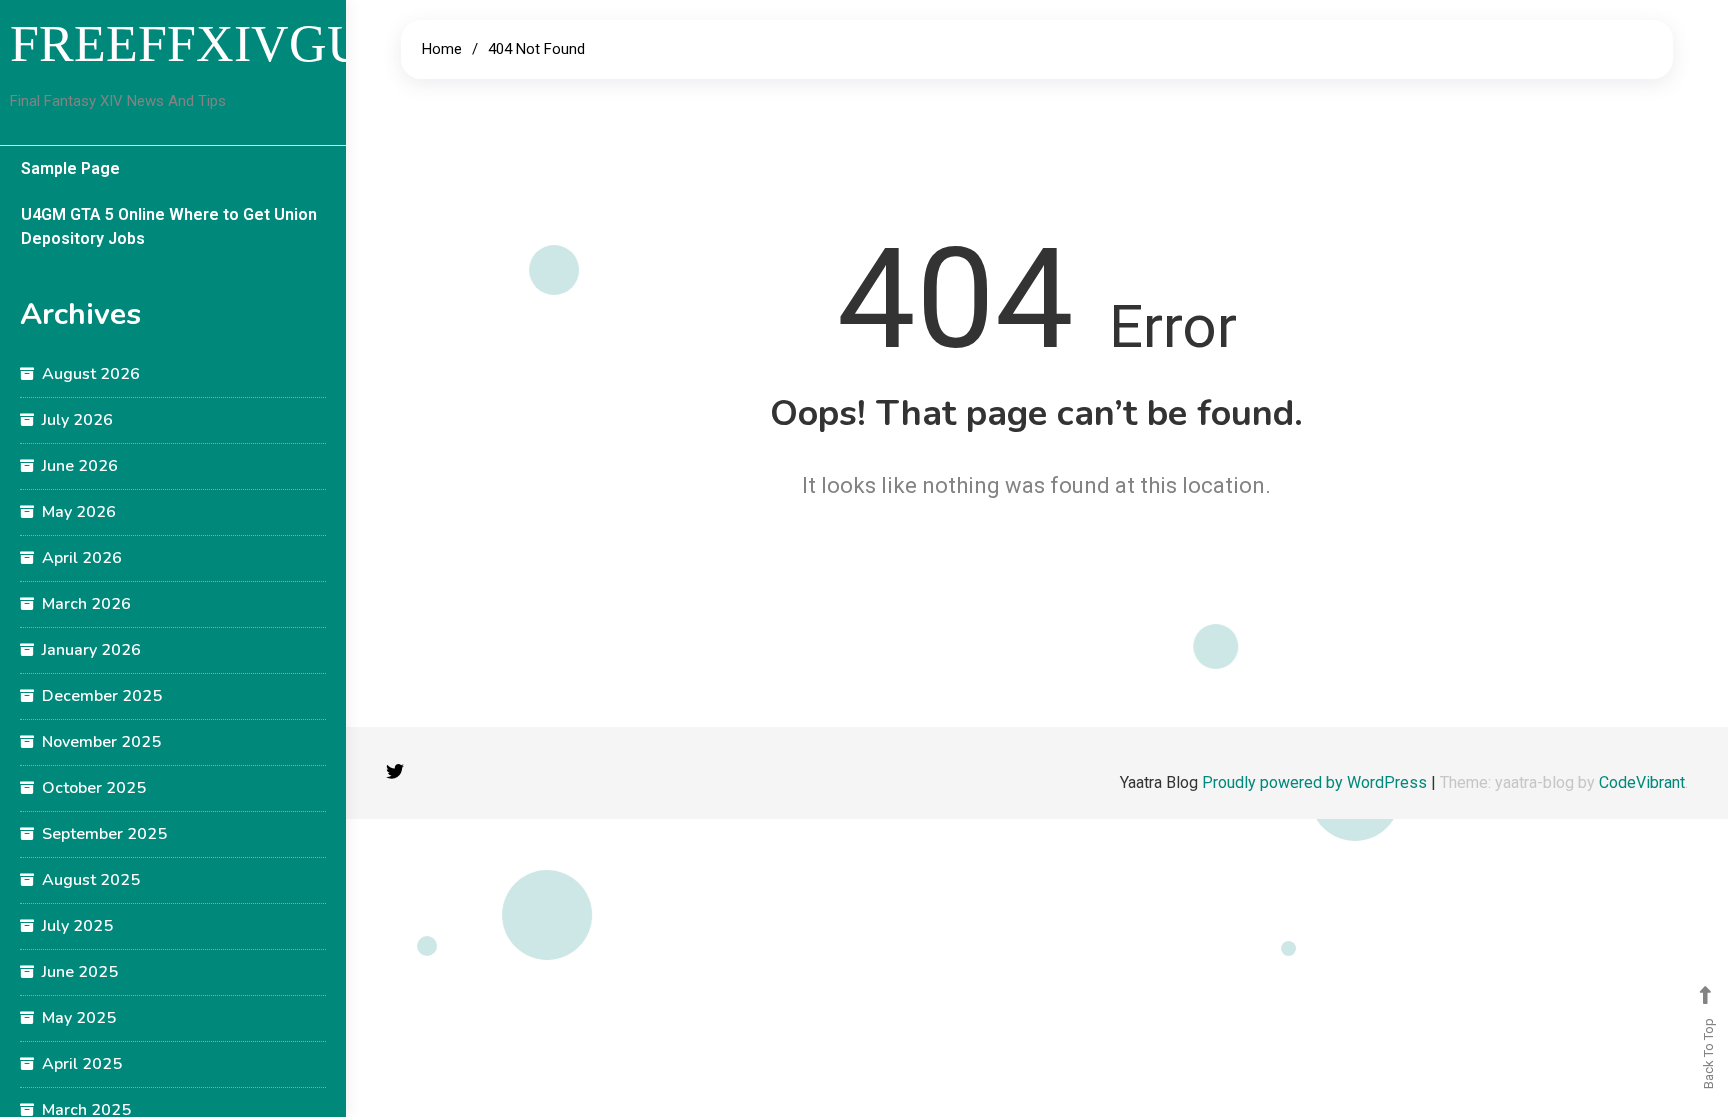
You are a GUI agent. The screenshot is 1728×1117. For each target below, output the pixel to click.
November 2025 (101, 742)
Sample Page (70, 168)
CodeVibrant (1642, 782)
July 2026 (77, 420)
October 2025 (94, 788)
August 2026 (91, 374)
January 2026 (91, 650)
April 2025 (82, 1064)
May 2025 (79, 1018)
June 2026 (80, 466)
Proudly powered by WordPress (1316, 782)
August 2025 (91, 880)
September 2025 (104, 834)
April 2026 (82, 558)
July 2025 (77, 926)
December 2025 (102, 696)
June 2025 (80, 972)
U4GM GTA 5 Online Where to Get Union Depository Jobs (169, 226)
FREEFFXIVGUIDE (231, 43)
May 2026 (79, 512)
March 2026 (86, 604)
